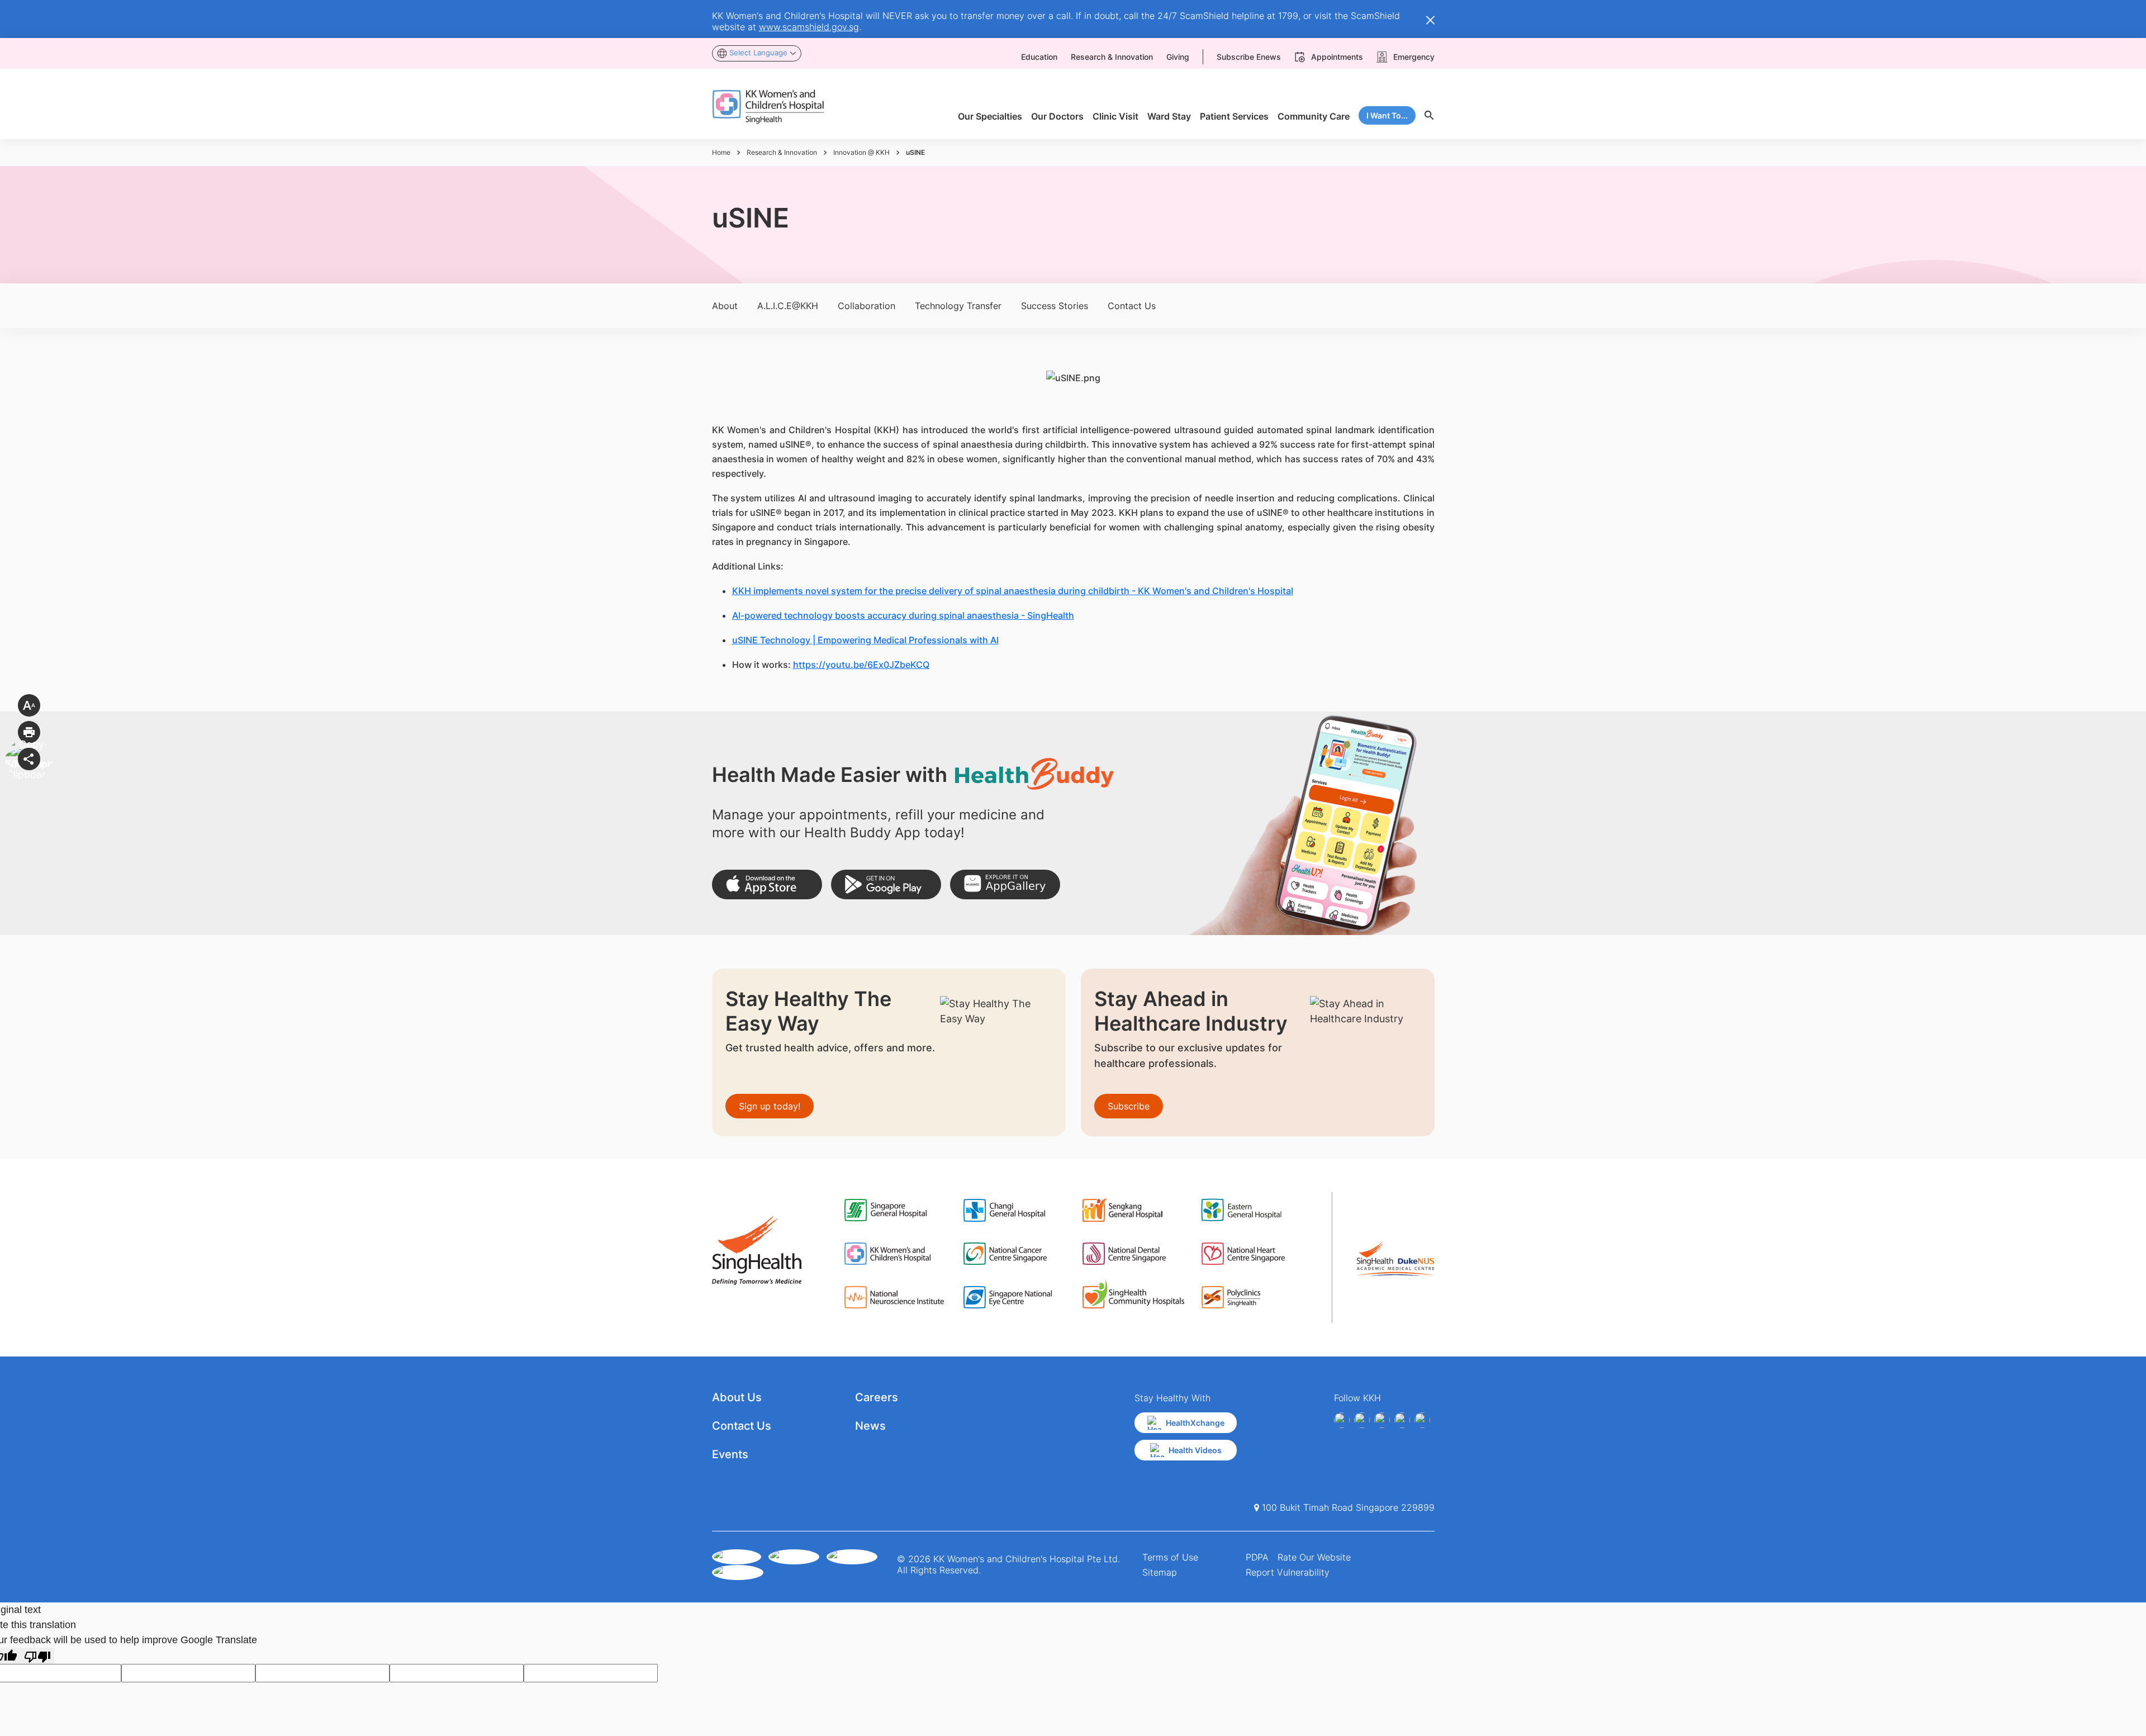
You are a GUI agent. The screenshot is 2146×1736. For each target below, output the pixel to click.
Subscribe (1129, 1106)
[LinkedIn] (1402, 1420)
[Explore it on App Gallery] (1005, 884)
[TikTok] (1422, 1420)
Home (721, 152)
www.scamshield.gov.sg (809, 27)
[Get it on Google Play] (886, 884)
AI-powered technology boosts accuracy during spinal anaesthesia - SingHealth (903, 615)
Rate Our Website (1314, 1557)
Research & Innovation (782, 152)
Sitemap (1160, 1572)
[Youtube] (1362, 1420)
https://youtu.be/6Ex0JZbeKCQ (861, 665)
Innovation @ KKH (861, 152)
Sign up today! (770, 1106)
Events (730, 1454)
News (870, 1426)
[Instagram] (1382, 1420)
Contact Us (1132, 306)
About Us (737, 1397)
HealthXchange (1195, 1423)
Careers (877, 1397)
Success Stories (1055, 306)
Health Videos (1195, 1450)
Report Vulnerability (1288, 1572)
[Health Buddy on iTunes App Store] (767, 884)
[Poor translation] (37, 1656)
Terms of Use (1170, 1557)
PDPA (1257, 1557)
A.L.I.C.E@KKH (788, 306)
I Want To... (1387, 115)
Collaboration (867, 306)
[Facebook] (1342, 1420)
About (725, 306)
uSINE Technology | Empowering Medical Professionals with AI (865, 640)
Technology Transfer (958, 306)
